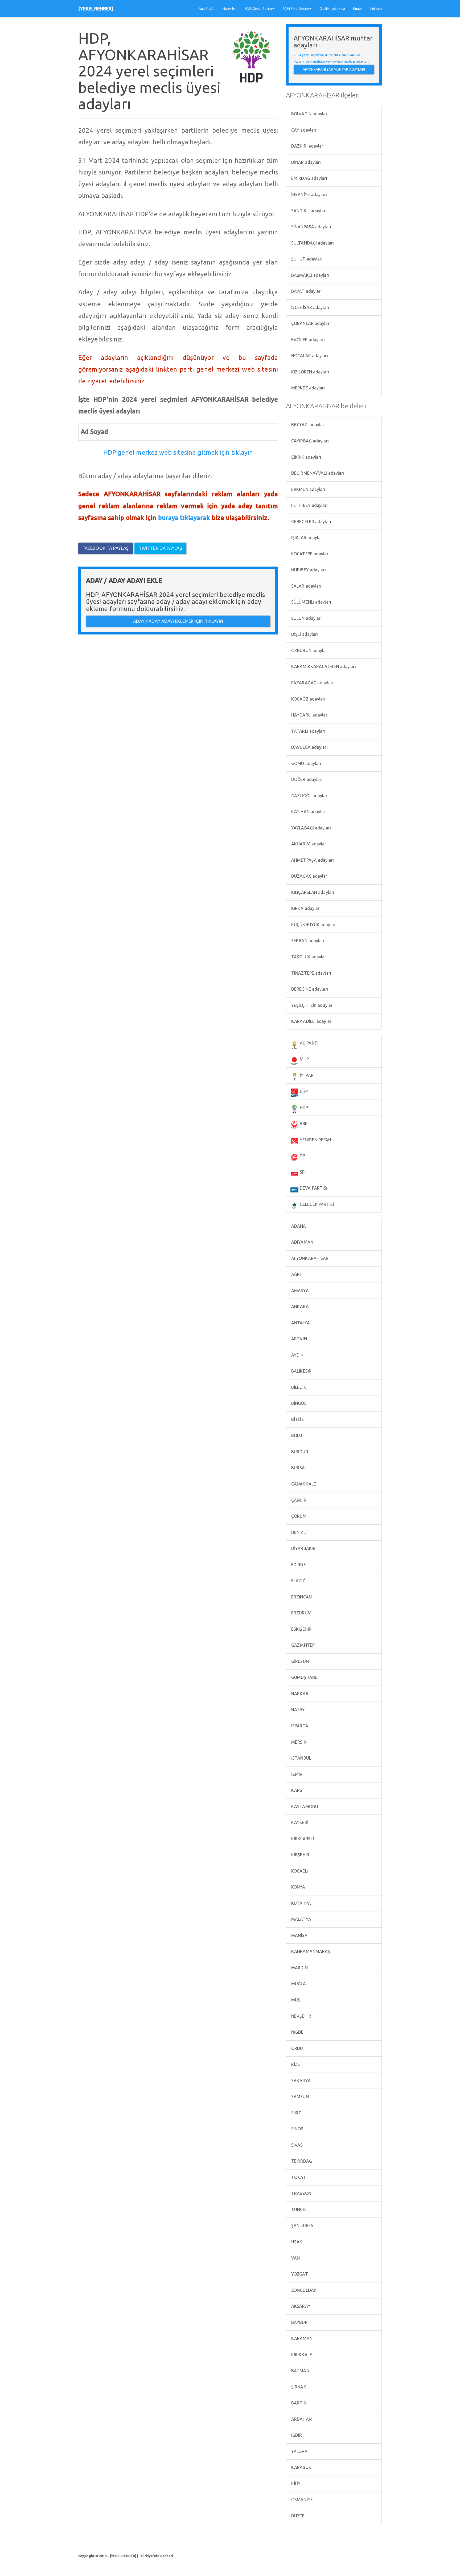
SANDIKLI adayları (308, 211)
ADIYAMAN (302, 1242)
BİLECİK (298, 1387)
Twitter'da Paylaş (160, 548)
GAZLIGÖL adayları (309, 796)
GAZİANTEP (302, 1645)
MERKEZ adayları (308, 388)
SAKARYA (300, 2081)
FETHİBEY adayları (309, 505)
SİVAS (297, 2145)
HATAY (298, 1710)
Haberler (229, 9)
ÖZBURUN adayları (309, 650)
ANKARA (299, 1307)
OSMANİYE (301, 2500)
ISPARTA (299, 1726)
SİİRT (296, 2113)
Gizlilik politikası (332, 9)
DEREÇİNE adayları (309, 989)
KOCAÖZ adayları (308, 699)
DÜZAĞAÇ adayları (309, 876)
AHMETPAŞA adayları (312, 860)
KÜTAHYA (301, 1903)
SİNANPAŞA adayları (311, 227)
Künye (358, 9)
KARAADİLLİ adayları (311, 1021)
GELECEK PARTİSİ (316, 1204)
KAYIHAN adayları (308, 812)
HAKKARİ (300, 1694)
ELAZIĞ (298, 1581)
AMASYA (299, 1291)
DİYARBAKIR (303, 1548)
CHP (303, 1091)
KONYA (298, 1887)
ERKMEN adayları (308, 489)
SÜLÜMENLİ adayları (311, 602)
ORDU (297, 2048)
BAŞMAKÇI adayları (310, 275)
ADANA (298, 1226)
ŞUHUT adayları (306, 259)
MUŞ (295, 2000)
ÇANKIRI (299, 1500)
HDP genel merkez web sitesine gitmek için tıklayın (178, 452)
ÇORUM (298, 1516)
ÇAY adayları (303, 130)
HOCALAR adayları (309, 356)
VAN (295, 2258)
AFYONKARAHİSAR (309, 1258)
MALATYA (301, 1919)
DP (302, 1156)
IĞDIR (296, 2435)
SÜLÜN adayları (306, 618)
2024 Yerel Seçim (296, 9)
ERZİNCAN (301, 1597)
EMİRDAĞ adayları (309, 178)
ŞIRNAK (298, 2387)
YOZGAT (299, 2274)
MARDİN (299, 1968)
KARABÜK (301, 2467)
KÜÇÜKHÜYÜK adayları (313, 925)
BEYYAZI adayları (308, 425)
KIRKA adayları (305, 908)
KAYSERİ (299, 1822)
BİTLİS (297, 1419)
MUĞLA (298, 1984)
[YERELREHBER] (96, 9)
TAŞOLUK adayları (309, 957)
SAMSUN (299, 2097)
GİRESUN (299, 1661)
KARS (296, 1790)
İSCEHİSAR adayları (310, 307)
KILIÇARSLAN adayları (312, 892)
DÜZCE (297, 2516)
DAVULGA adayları (309, 747)
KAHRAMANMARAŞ (310, 1951)
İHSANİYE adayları (309, 194)
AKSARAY (300, 2306)
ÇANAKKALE (303, 1484)
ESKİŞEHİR (301, 1629)
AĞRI (296, 1274)
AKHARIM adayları (309, 844)
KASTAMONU (304, 1806)
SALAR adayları (306, 586)
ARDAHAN (301, 2419)
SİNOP (297, 2129)
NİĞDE (297, 2032)
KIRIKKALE (301, 2355)
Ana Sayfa (207, 9)
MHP (304, 1059)
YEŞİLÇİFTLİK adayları (312, 1005)
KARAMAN (301, 2338)
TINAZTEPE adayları (311, 973)
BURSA (298, 1468)
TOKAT (298, 2177)
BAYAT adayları (306, 291)
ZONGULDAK (303, 2290)
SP (302, 1172)
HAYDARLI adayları (309, 715)
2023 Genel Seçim (258, 9)
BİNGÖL (298, 1403)
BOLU (296, 1435)
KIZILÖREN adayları (310, 372)
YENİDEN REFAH (315, 1140)
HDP (303, 1108)
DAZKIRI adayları (307, 146)
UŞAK (296, 2242)
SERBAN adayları (307, 941)
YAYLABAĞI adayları (311, 828)
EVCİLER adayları (307, 340)
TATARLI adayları (308, 731)
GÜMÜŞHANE (304, 1677)
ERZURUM (301, 1613)
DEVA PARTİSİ (313, 1188)
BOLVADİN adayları (309, 114)
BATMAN (300, 2371)
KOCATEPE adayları (310, 554)
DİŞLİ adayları (304, 634)
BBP (303, 1124)
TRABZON (301, 2193)
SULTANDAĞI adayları (312, 243)
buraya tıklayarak (184, 518)
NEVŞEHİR (301, 2016)
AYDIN (297, 1355)
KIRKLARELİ (302, 1839)
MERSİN (298, 1742)
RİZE (295, 2064)
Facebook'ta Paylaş (106, 548)
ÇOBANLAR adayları (310, 323)
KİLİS (295, 2484)
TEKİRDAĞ (301, 2161)
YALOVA (299, 2451)
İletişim (376, 9)
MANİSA (299, 1935)
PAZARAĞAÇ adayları (312, 683)
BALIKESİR (301, 1371)
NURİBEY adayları (308, 570)
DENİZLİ (298, 1532)
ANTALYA (300, 1323)
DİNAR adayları (306, 162)
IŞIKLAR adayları (307, 538)
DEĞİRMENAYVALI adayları (317, 473)
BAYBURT (300, 2322)
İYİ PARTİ (308, 1075)
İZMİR (296, 1774)
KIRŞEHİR (300, 1855)
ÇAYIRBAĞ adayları (309, 441)
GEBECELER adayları (311, 522)
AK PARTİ (309, 1043)
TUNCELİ (299, 2209)
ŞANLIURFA (302, 2225)
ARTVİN (299, 1339)
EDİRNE (298, 1565)
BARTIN (298, 2403)
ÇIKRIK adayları (306, 457)
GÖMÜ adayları (306, 763)
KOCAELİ (299, 1871)
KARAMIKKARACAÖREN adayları (323, 666)
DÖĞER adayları (306, 779)
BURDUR (299, 1452)
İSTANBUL (301, 1758)
